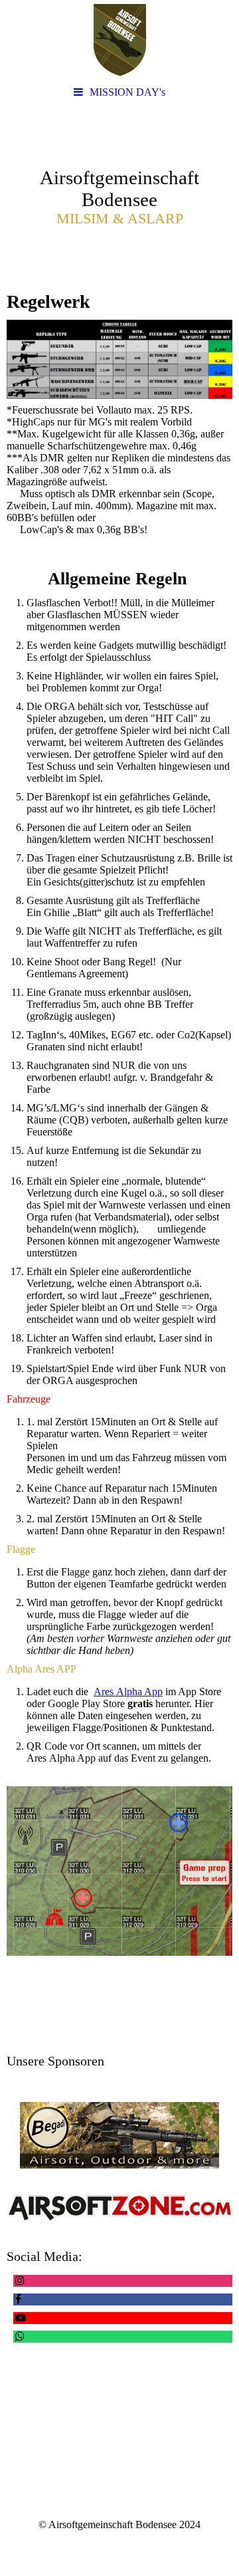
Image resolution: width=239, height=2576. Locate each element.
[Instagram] (19, 2281)
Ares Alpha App (128, 1692)
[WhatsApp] (19, 2336)
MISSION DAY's (127, 92)
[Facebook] (17, 2299)
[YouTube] (20, 2318)
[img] (119, 40)
